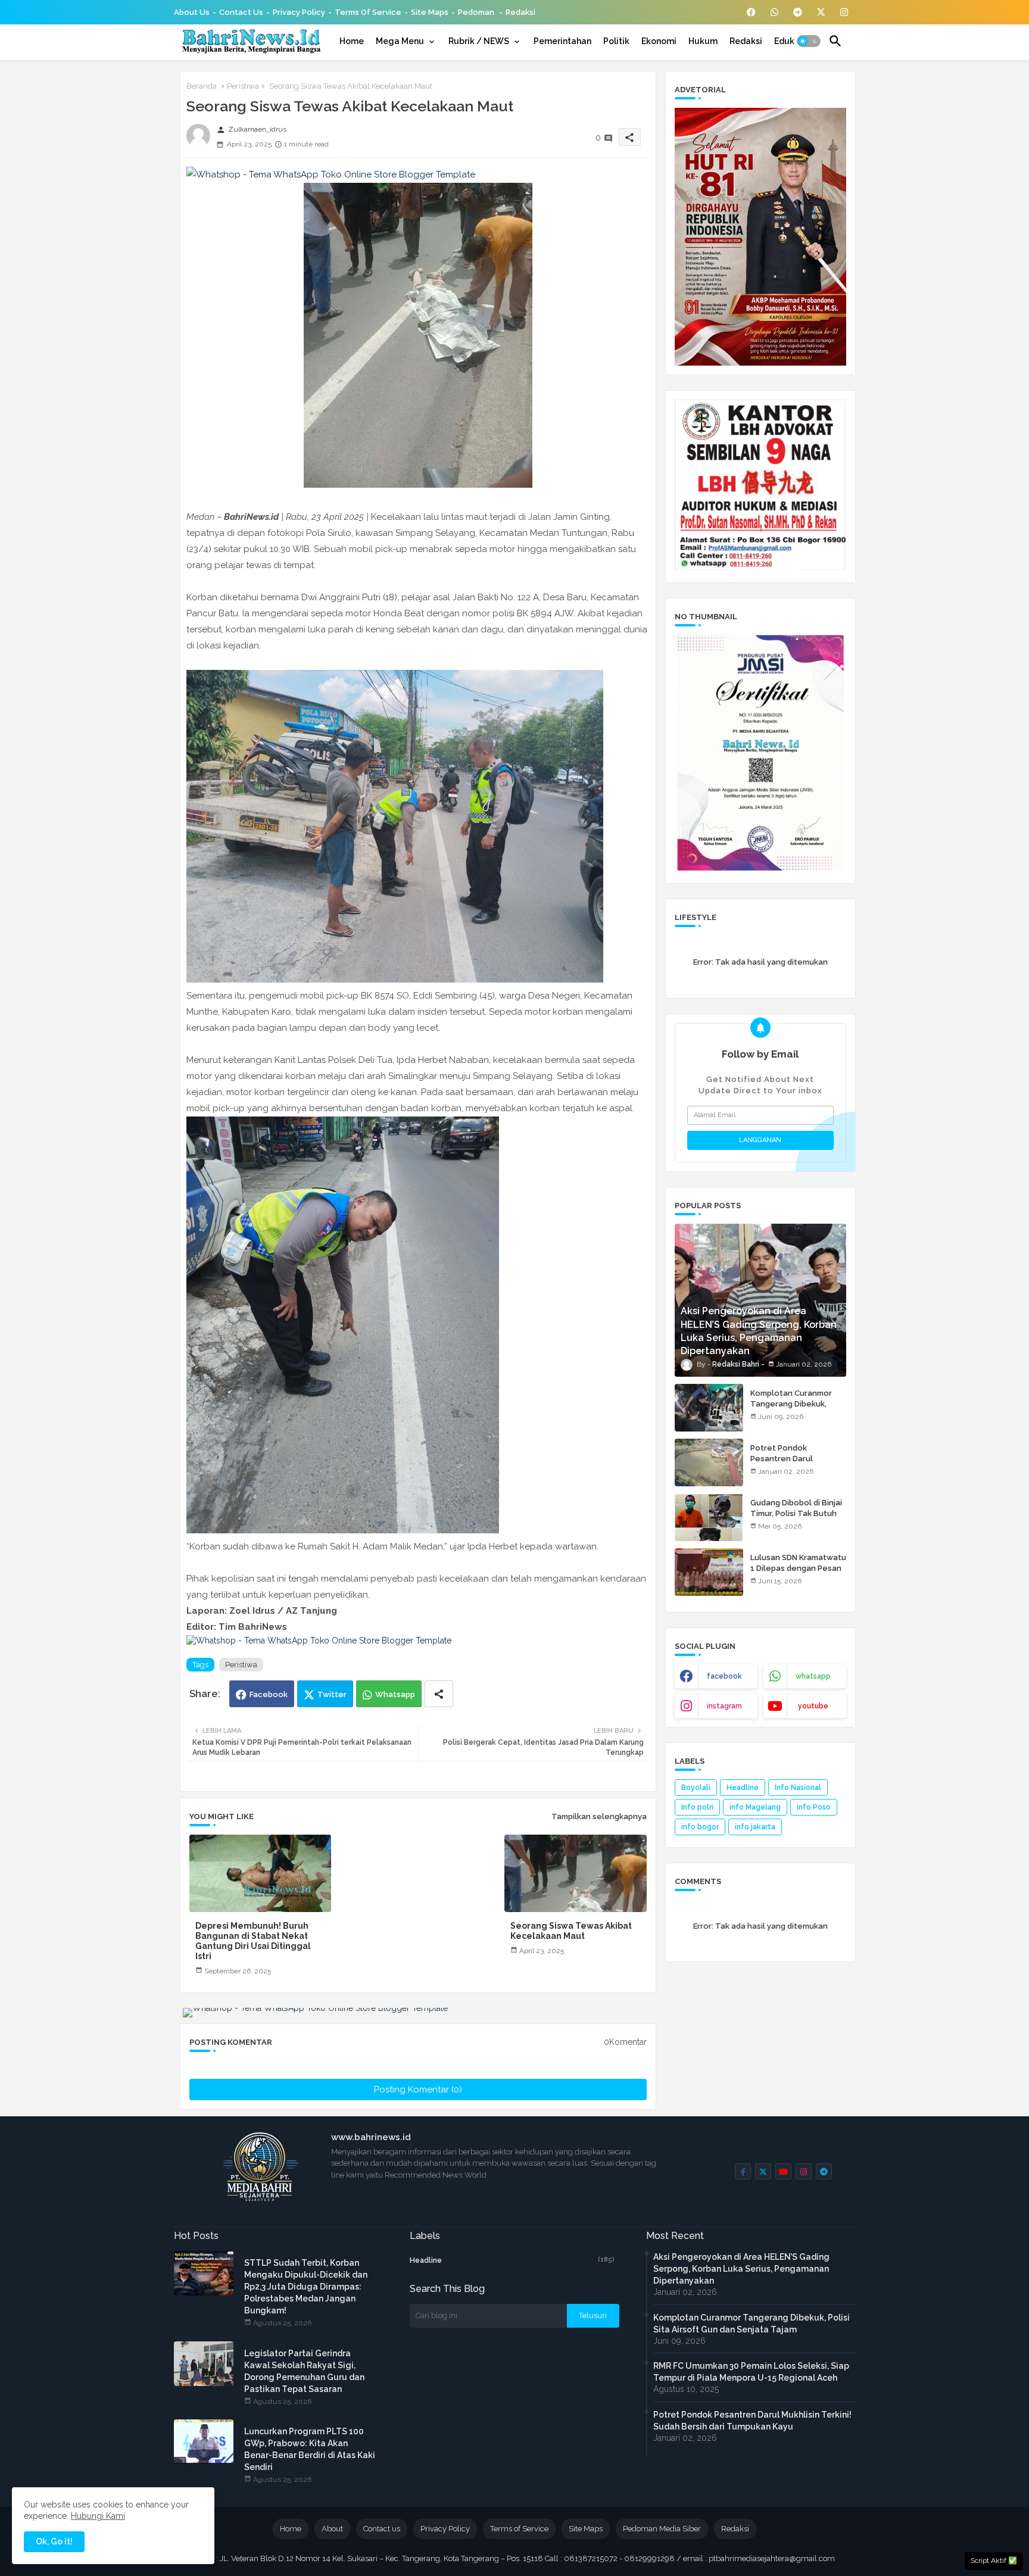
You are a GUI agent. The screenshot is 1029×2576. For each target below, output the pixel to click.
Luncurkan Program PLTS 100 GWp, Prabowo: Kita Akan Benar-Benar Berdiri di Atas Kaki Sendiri (310, 2449)
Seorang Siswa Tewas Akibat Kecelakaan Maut (571, 1931)
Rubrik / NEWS (479, 41)
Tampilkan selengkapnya (599, 1816)
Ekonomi (659, 41)
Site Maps (430, 12)
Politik (616, 41)
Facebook (269, 1694)
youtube (813, 1706)
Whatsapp (395, 1694)
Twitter (332, 1694)
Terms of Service (368, 12)
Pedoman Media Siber (662, 2529)
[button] (809, 41)
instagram (724, 1706)
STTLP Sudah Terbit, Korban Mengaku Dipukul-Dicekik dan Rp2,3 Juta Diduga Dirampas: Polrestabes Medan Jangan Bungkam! (306, 2287)
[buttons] (751, 12)
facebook (724, 1676)
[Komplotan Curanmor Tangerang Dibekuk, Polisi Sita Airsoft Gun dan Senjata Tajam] (709, 1408)
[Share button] (439, 1694)
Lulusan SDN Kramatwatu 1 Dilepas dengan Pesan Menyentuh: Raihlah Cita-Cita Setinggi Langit (798, 1574)
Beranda (202, 86)
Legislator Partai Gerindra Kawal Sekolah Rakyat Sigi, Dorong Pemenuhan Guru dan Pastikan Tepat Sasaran (304, 2371)
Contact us (241, 12)
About (332, 2529)
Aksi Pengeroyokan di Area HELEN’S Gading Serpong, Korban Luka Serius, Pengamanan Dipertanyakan (741, 2269)
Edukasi (790, 41)
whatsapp (813, 1676)
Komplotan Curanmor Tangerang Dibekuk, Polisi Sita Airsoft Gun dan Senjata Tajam (792, 1409)
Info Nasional (798, 1788)
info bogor (700, 1827)
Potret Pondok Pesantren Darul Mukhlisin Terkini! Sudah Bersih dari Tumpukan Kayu (752, 2421)
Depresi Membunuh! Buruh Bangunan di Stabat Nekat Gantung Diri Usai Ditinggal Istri (253, 1941)
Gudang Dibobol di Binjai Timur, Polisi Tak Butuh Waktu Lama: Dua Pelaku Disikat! (797, 1519)
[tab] (352, 41)
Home (352, 41)
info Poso (814, 1807)
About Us (192, 12)
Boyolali (696, 1788)
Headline (743, 1788)
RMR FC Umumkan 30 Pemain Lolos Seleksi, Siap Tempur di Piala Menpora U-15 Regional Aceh (751, 2372)
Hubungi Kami (98, 2516)
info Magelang (755, 1807)
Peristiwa (243, 86)
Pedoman (477, 12)
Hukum (703, 41)
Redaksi (520, 12)
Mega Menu (400, 41)
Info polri (697, 1807)
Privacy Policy (299, 12)
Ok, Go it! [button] (54, 2541)
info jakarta (755, 1827)
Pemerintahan (562, 41)
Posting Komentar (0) (418, 2090)
